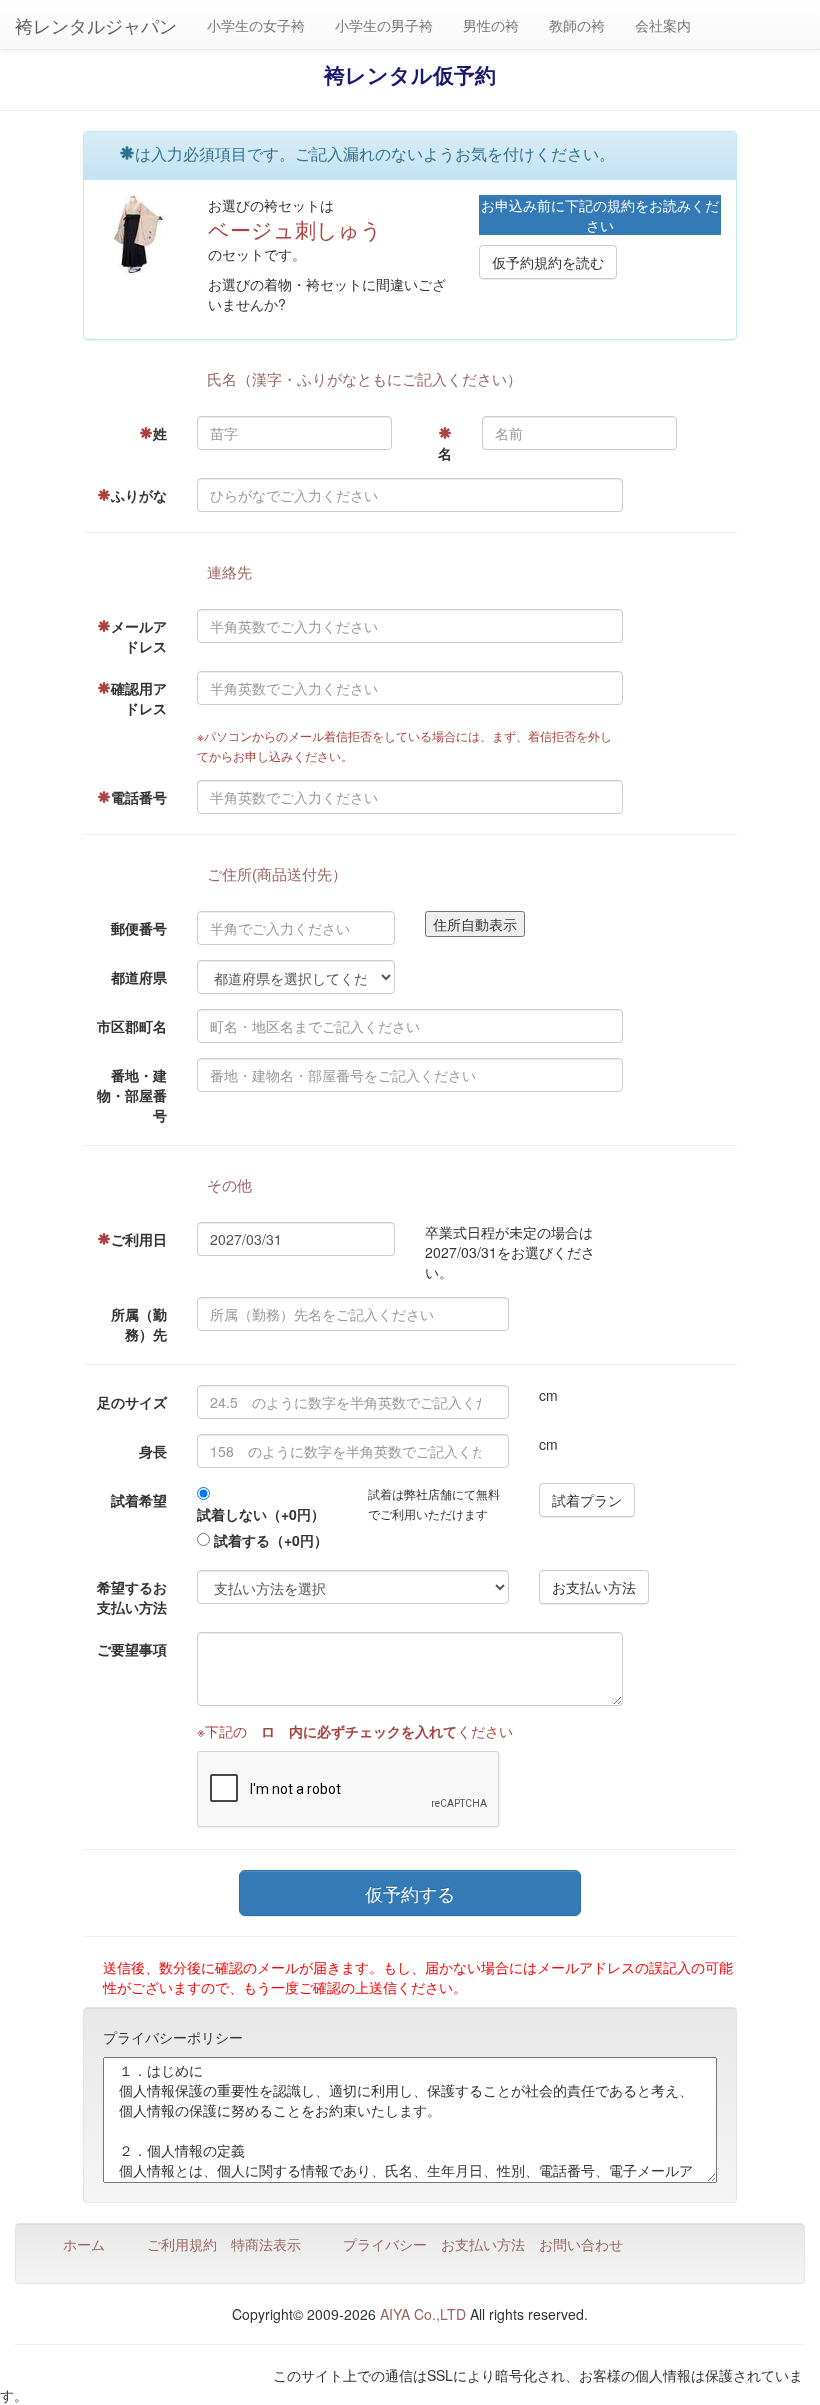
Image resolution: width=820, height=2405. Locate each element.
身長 (153, 1451)
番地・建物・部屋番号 (132, 1095)
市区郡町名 (132, 1026)
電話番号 (139, 797)
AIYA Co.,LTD (423, 2314)
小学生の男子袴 (384, 25)
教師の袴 (577, 25)
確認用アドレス (139, 698)
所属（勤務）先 (139, 1324)
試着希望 (139, 1500)
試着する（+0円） (271, 1540)
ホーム (84, 2244)
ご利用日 (139, 1239)
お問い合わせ (581, 2244)
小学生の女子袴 (256, 25)
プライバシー (385, 2244)
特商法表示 (266, 2244)
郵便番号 (139, 928)
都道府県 (139, 977)
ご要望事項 (132, 1649)
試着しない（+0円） (261, 1514)
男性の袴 (491, 25)
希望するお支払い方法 (132, 1597)
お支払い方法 (594, 1587)
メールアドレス (139, 636)
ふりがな (139, 495)
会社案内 (663, 25)
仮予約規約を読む (548, 262)
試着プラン (587, 1500)
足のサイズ (132, 1402)
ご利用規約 (182, 2244)
